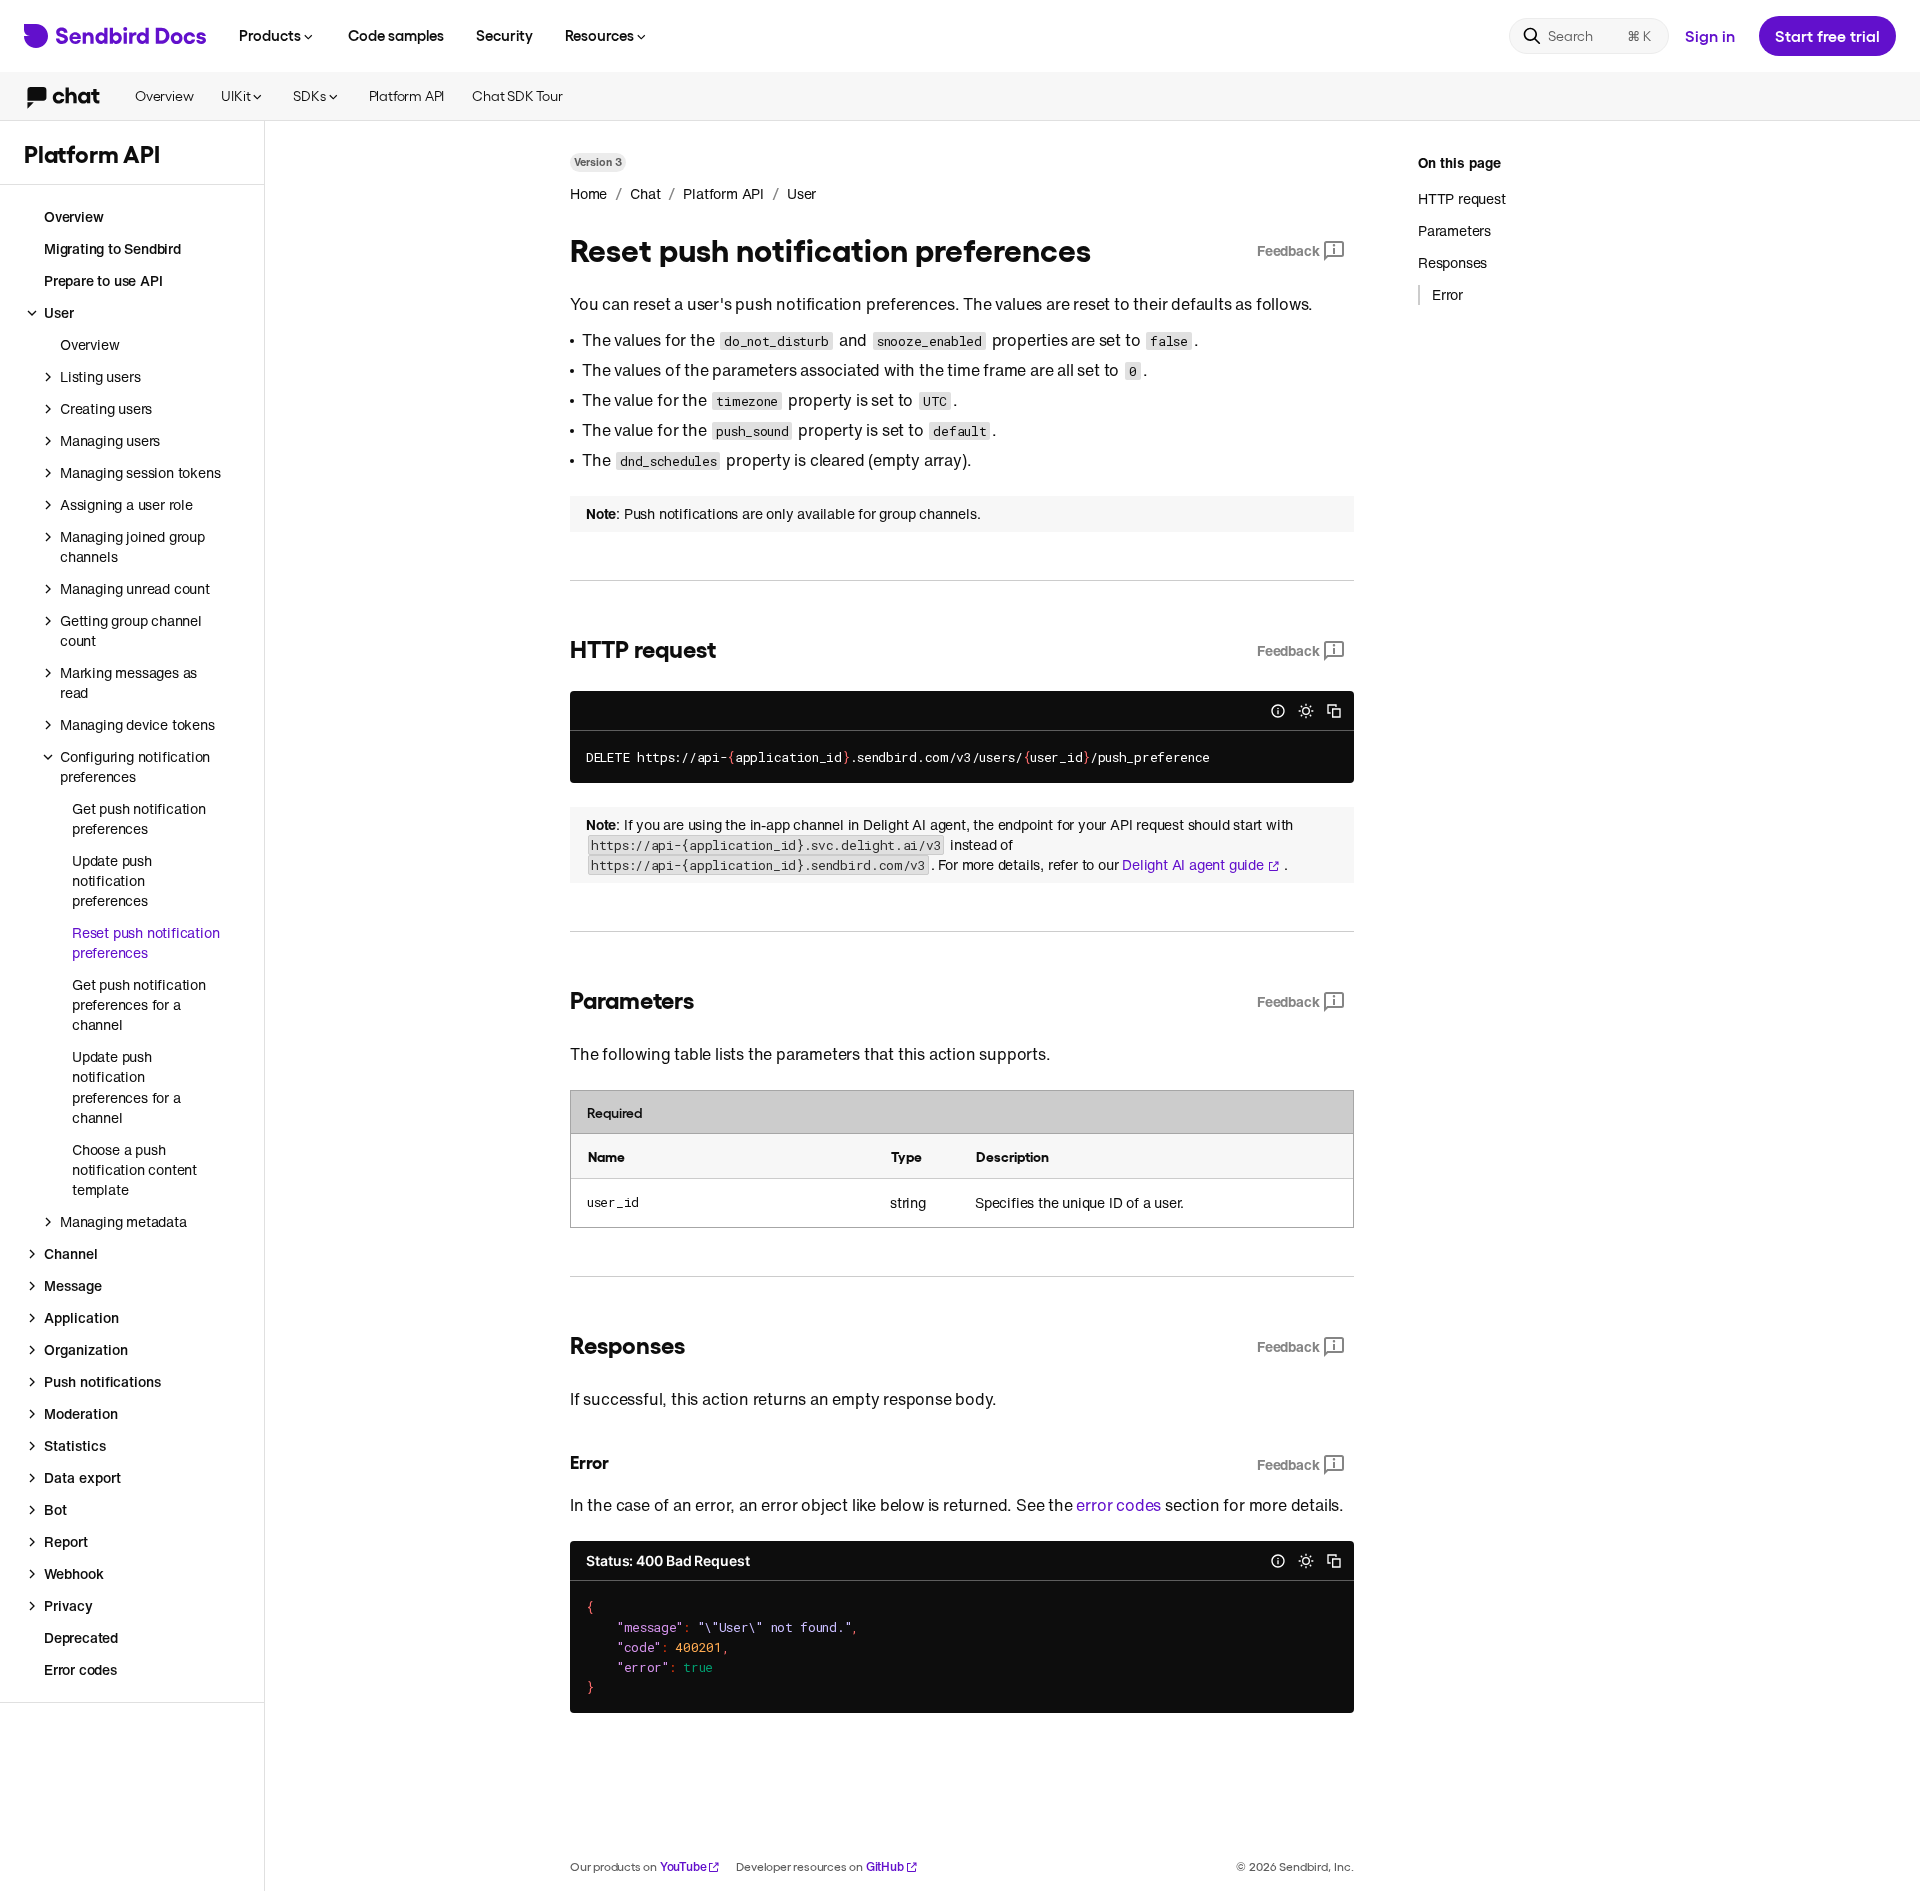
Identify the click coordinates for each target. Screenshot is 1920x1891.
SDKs (309, 95)
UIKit (235, 95)
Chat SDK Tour (517, 95)
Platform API (407, 95)
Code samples (396, 35)
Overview (164, 95)
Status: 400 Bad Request (668, 1560)
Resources (599, 35)
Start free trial (1827, 35)
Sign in (1710, 35)
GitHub (885, 1866)
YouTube (683, 1866)
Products (270, 35)
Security (504, 35)
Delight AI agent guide (1193, 865)
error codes (1118, 1505)
